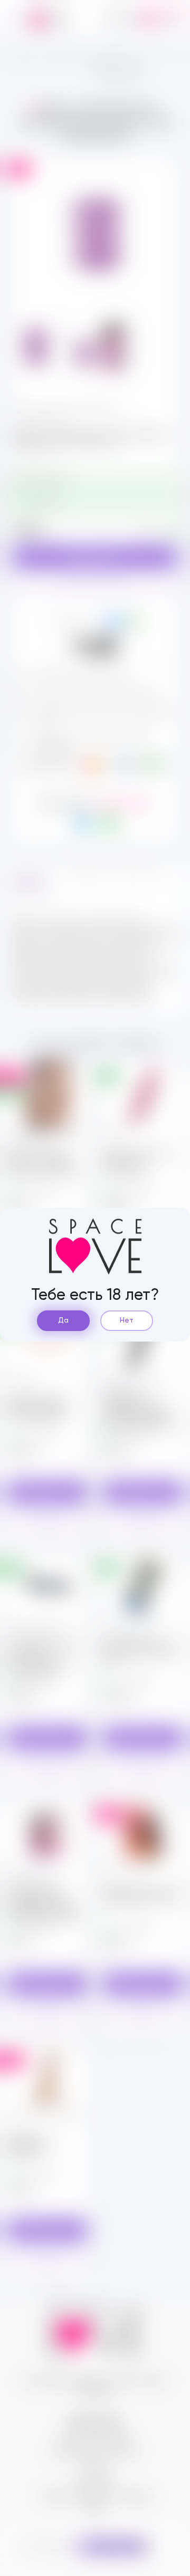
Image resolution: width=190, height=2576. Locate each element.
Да (63, 1320)
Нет (127, 1320)
